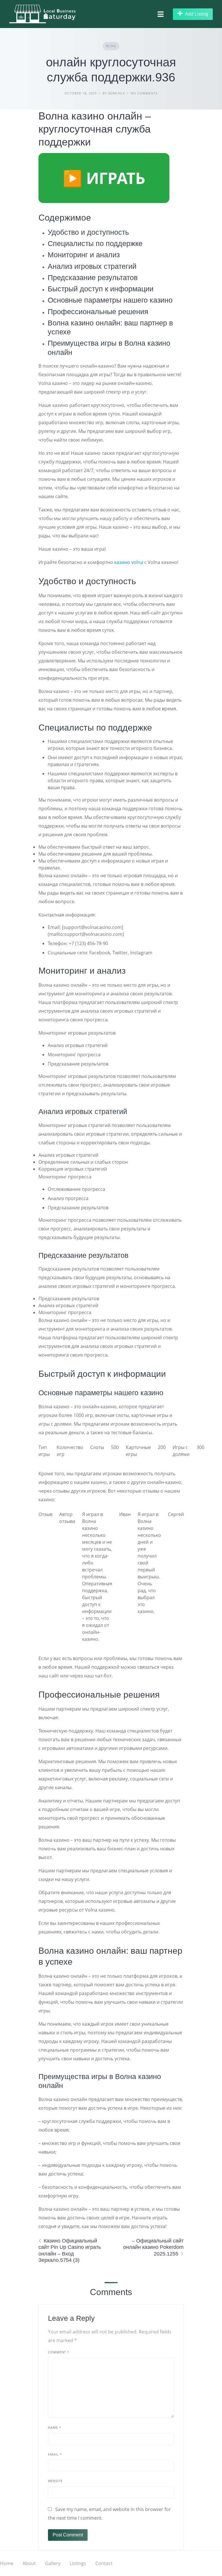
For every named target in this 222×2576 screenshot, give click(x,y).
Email (55, 2454)
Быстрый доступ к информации (101, 289)
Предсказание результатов (93, 277)
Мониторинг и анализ (84, 255)
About (29, 2563)
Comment (59, 2352)
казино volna (129, 562)
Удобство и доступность (88, 232)
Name (55, 2427)
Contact (104, 2563)
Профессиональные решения (98, 312)
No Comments (144, 93)
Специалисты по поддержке (95, 243)
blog (111, 46)
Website (55, 2481)
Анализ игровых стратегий (92, 266)
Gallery (53, 2563)
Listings (78, 2563)
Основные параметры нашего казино (110, 300)
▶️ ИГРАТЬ (104, 178)
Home (7, 2563)
